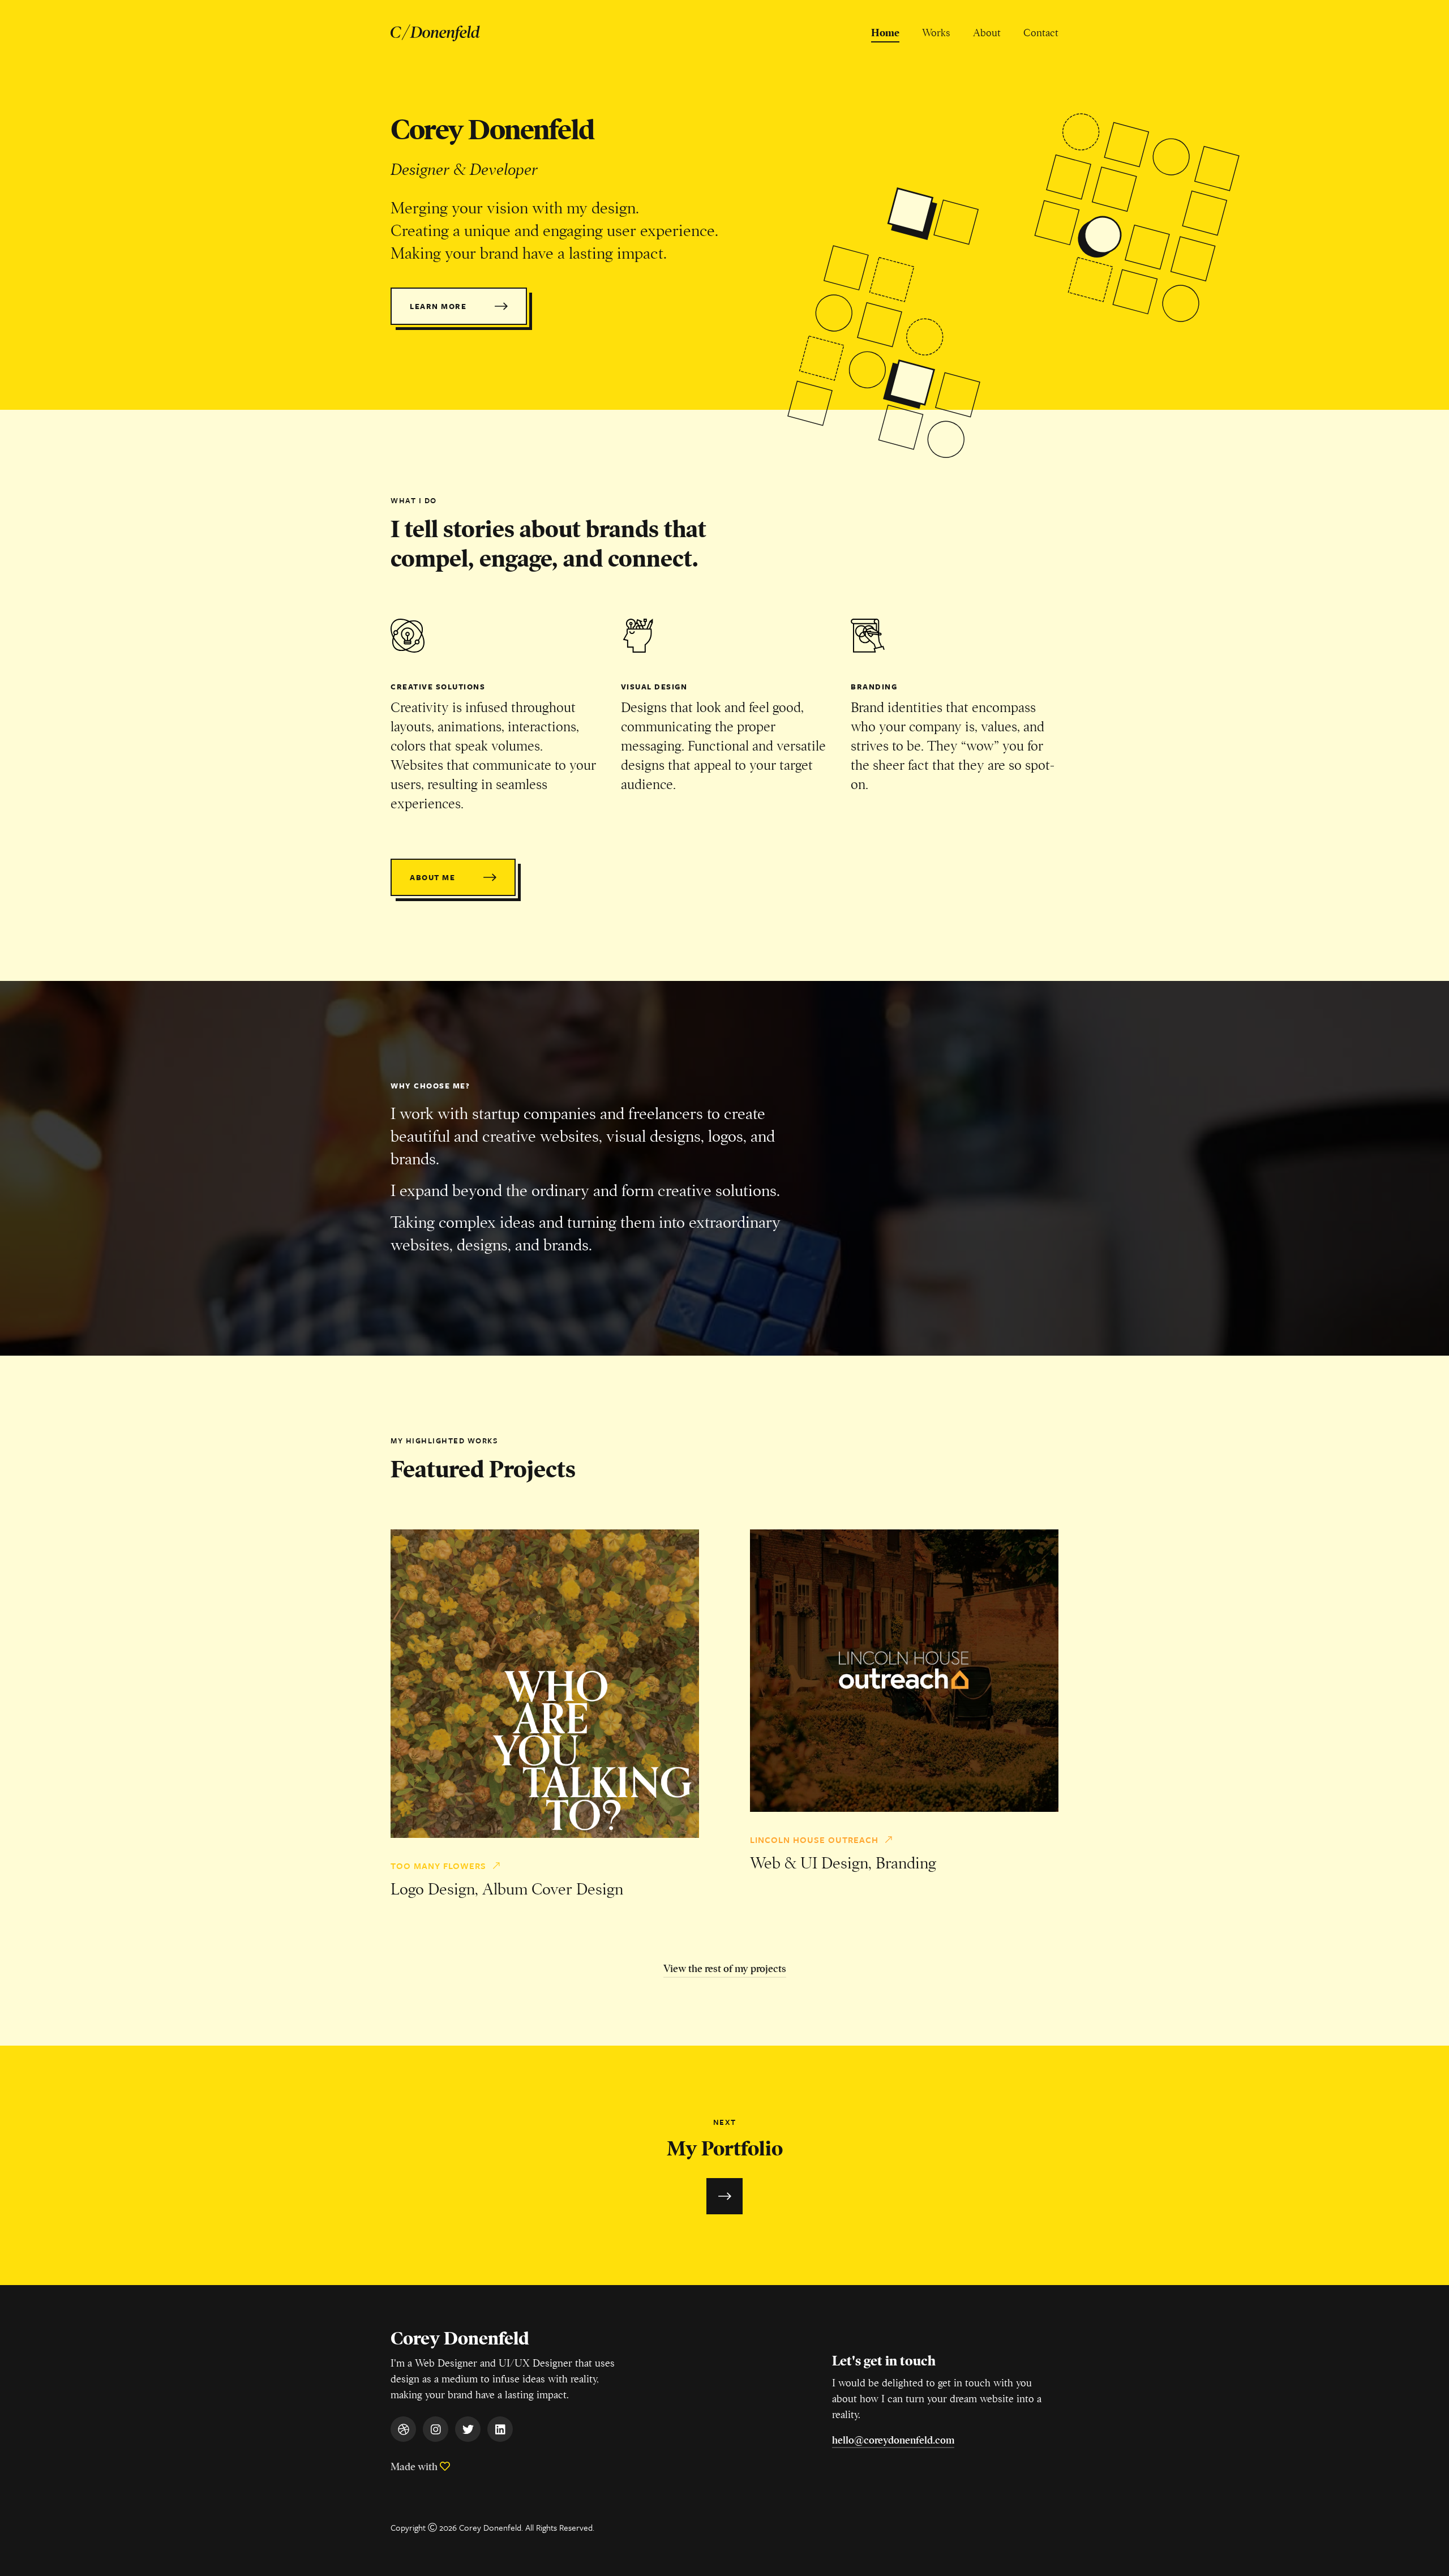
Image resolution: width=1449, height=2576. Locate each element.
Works (936, 33)
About (987, 33)
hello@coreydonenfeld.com (893, 2440)
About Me (432, 877)
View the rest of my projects (725, 1969)
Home (885, 33)
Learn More (438, 306)
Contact (1041, 33)
